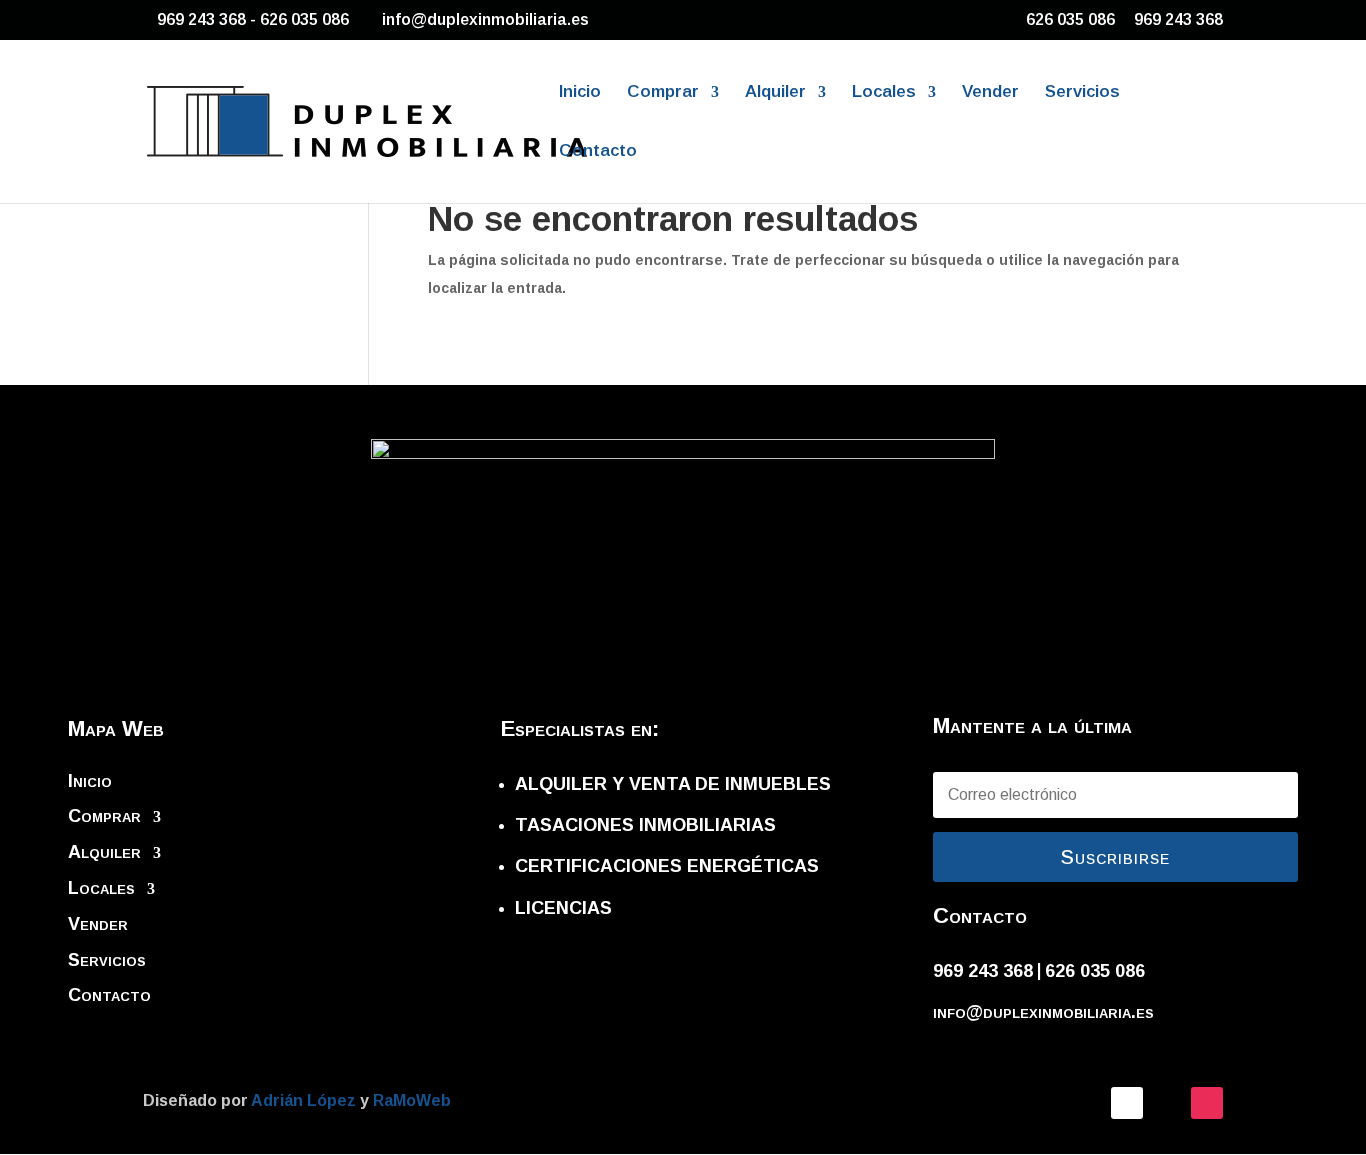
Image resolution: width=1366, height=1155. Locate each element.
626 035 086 (1070, 20)
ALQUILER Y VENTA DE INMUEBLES (673, 784)
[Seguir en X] (1167, 1103)
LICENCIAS (563, 908)
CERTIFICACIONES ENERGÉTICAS (667, 866)
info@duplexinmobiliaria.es (1043, 1012)
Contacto (598, 152)
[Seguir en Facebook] (1127, 1103)
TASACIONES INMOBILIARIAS (645, 825)
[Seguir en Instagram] (1207, 1103)
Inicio (580, 93)
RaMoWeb (412, 1100)
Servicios (1082, 93)
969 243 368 (1178, 20)
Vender (990, 93)
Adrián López (305, 1100)
